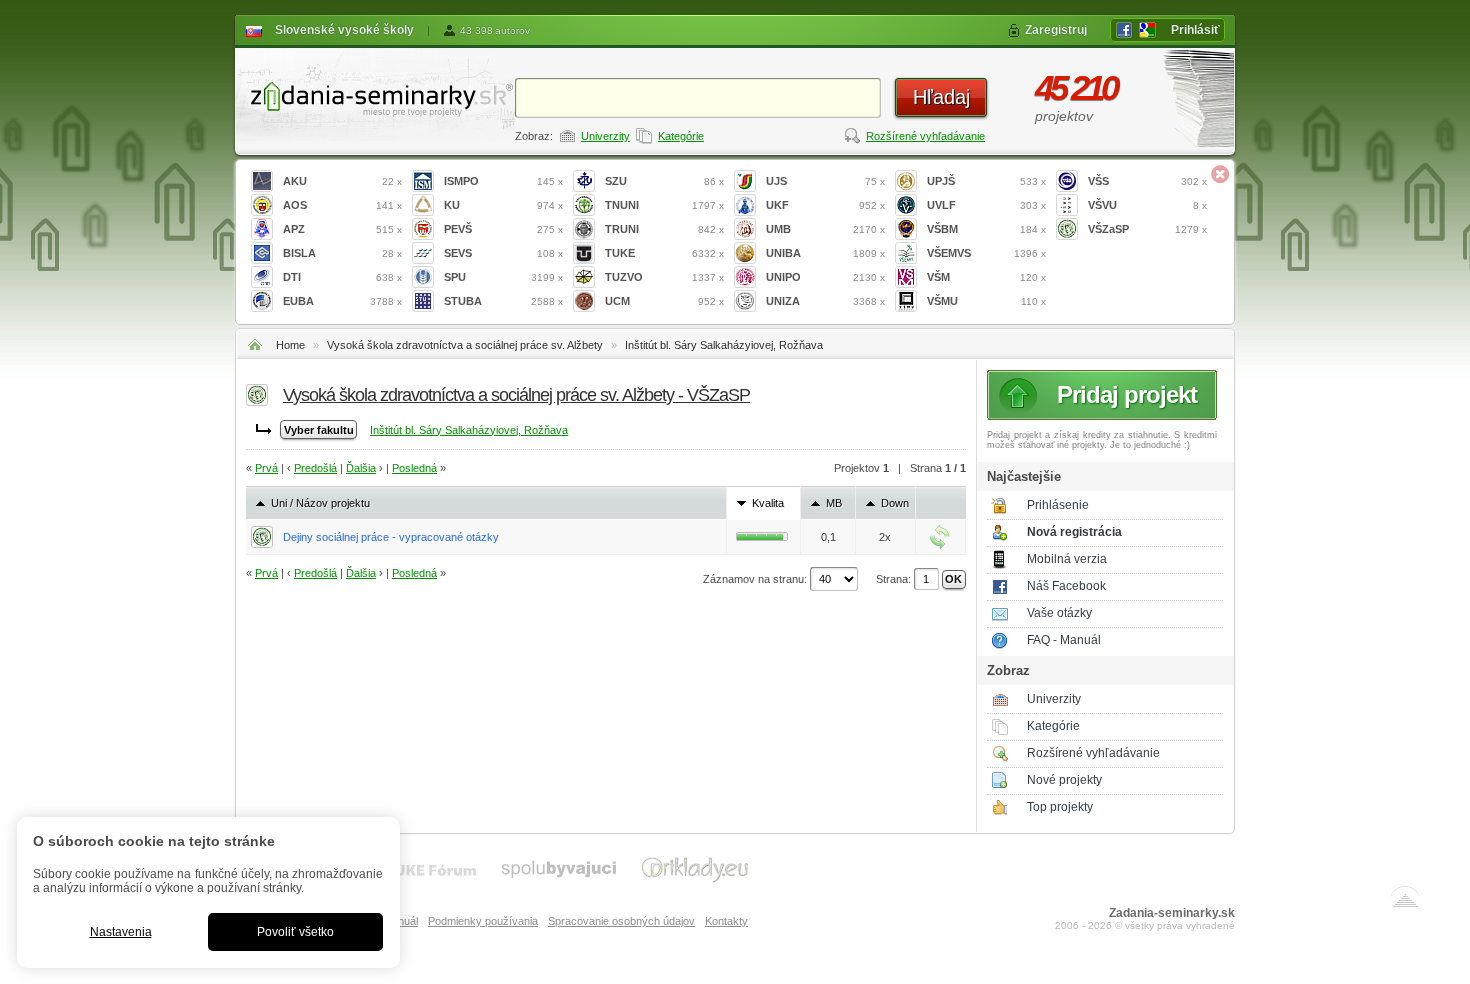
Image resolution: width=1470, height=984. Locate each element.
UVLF (986, 205)
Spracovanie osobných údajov (621, 921)
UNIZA (825, 301)
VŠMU (986, 301)
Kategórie (681, 136)
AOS (342, 205)
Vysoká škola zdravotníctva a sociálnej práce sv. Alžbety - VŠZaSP (516, 395)
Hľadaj (941, 97)
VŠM (986, 277)
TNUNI (664, 205)
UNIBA (825, 253)
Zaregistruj (1056, 30)
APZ (342, 229)
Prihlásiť (1195, 30)
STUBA (503, 301)
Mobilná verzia (1067, 559)
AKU (342, 181)
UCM (664, 301)
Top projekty (1060, 807)
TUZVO (664, 277)
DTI (342, 277)
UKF (825, 205)
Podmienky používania (483, 921)
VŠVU (1147, 205)
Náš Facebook (1066, 586)
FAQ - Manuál (1064, 640)
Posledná (414, 468)
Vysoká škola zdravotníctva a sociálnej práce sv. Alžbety (465, 345)
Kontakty (726, 921)
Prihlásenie (1058, 505)
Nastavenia (121, 932)
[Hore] (1405, 901)
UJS (825, 181)
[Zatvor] (1220, 174)
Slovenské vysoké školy (344, 30)
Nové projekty (1064, 780)
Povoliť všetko (295, 932)
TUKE (664, 253)
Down (895, 503)
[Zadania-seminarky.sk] (375, 95)
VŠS (1147, 181)
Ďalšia (361, 468)
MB (834, 503)
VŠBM (986, 229)
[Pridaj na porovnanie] (940, 537)
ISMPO (503, 181)
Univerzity (605, 136)
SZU (664, 181)
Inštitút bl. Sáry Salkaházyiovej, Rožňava (724, 345)
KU (503, 205)
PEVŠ (503, 229)
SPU (503, 277)
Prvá (266, 468)
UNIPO (825, 277)
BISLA (342, 253)
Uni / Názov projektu (320, 503)
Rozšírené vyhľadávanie (925, 136)
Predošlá (315, 468)
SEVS (503, 253)
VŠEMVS (986, 253)
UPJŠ (986, 181)
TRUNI (664, 229)
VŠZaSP (1147, 229)
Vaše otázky (1059, 613)
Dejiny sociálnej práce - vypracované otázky (391, 537)
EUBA (342, 301)
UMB (825, 229)
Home (290, 345)
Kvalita (768, 503)
